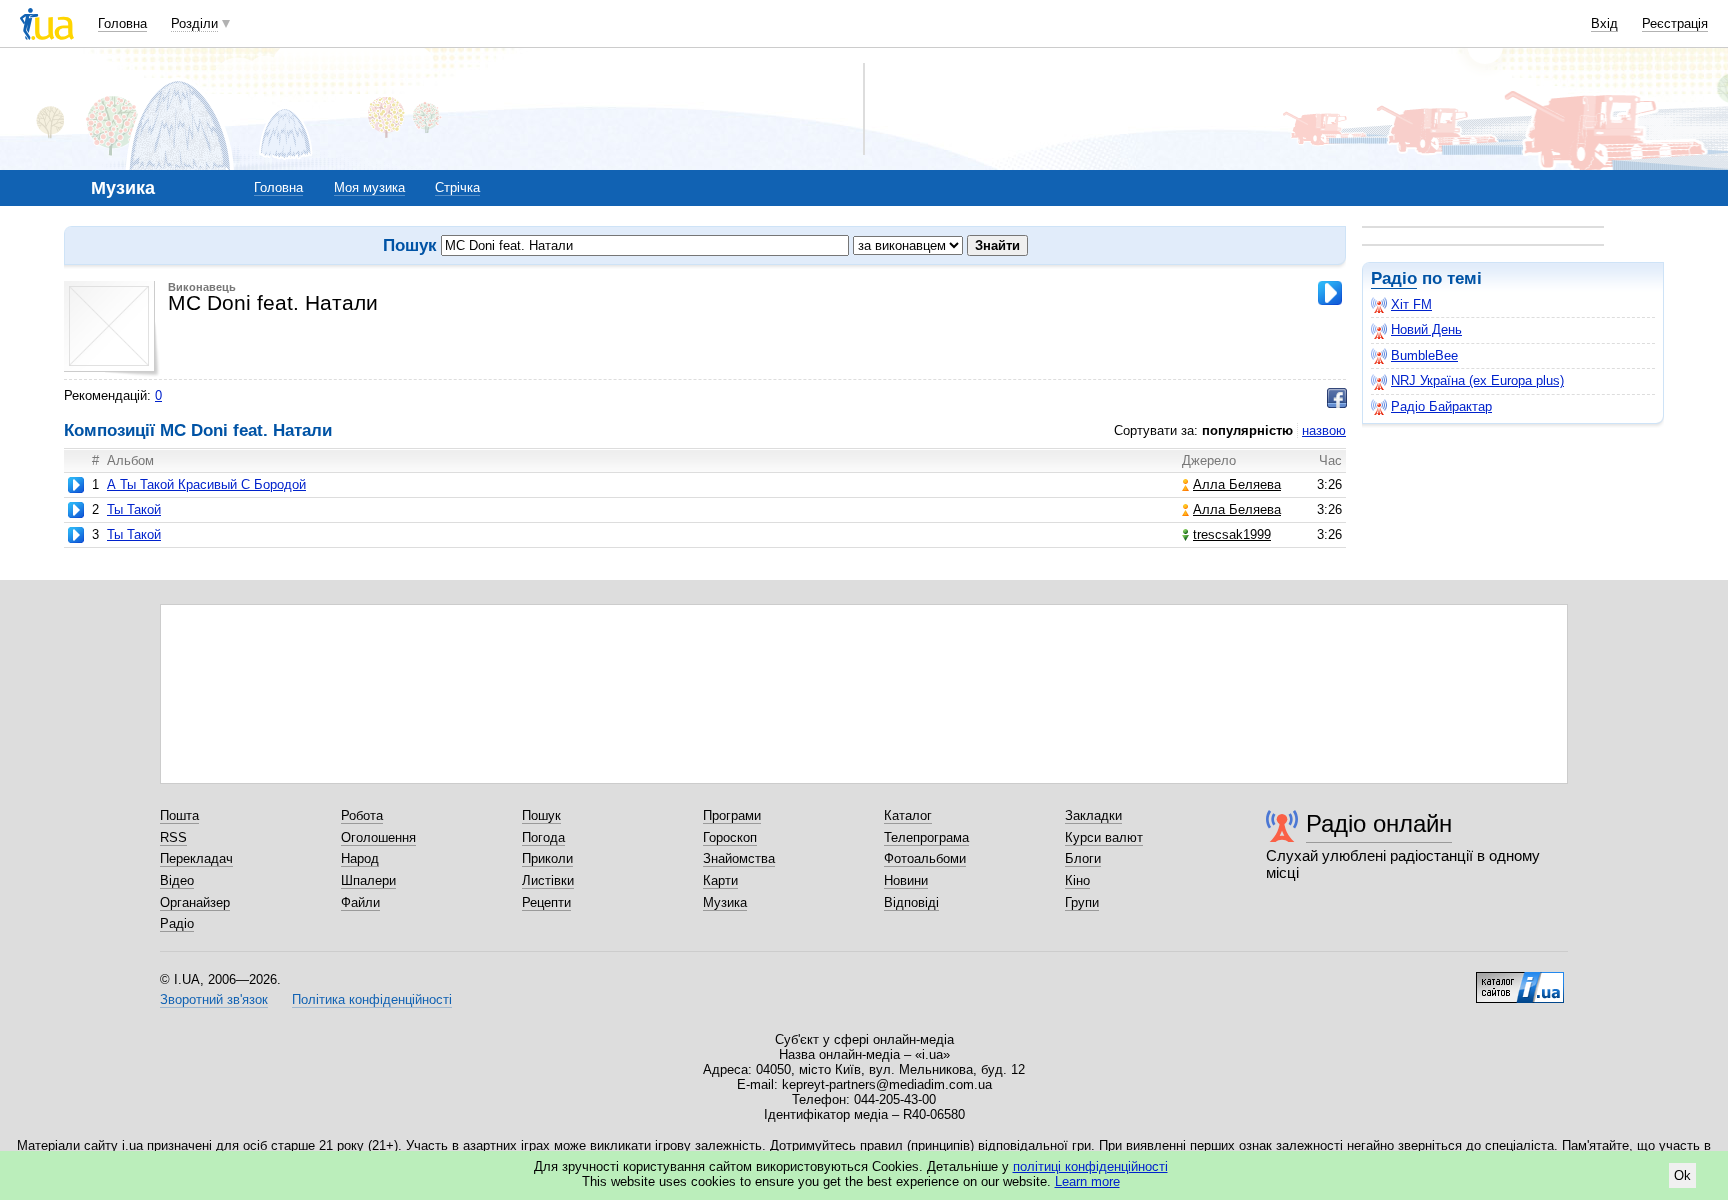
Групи (1082, 902)
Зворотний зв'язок (214, 999)
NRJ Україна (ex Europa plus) (1477, 380)
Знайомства (739, 858)
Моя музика (369, 187)
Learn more (1087, 1181)
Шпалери (368, 880)
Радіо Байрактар (1441, 406)
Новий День (1426, 329)
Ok (1682, 1175)
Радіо (1394, 278)
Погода (543, 837)
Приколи (547, 858)
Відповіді (911, 902)
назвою (1324, 430)
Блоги (1083, 858)
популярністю (1247, 430)
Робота (362, 815)
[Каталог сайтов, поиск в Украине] (1520, 980)
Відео (177, 880)
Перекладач (196, 858)
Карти (720, 880)
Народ (360, 858)
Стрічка (457, 187)
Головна (122, 23)
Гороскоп (730, 837)
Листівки (548, 880)
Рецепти (546, 902)
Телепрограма (926, 837)
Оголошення (378, 837)
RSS (173, 837)
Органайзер (195, 902)
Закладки (1093, 815)
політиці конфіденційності (1090, 1166)
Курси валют (1104, 837)
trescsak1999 (1232, 534)
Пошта (179, 815)
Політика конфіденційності (372, 999)
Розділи (194, 23)
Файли (360, 902)
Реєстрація (1675, 23)
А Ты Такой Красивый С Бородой (206, 484)
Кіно (1077, 880)
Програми (732, 815)
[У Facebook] (1337, 398)
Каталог (908, 815)
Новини (906, 880)
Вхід (1604, 23)
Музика (725, 902)
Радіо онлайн (1379, 823)
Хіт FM (1411, 304)
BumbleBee (1424, 355)
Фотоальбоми (925, 858)
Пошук (541, 815)
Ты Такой (134, 509)
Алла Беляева (1237, 484)
